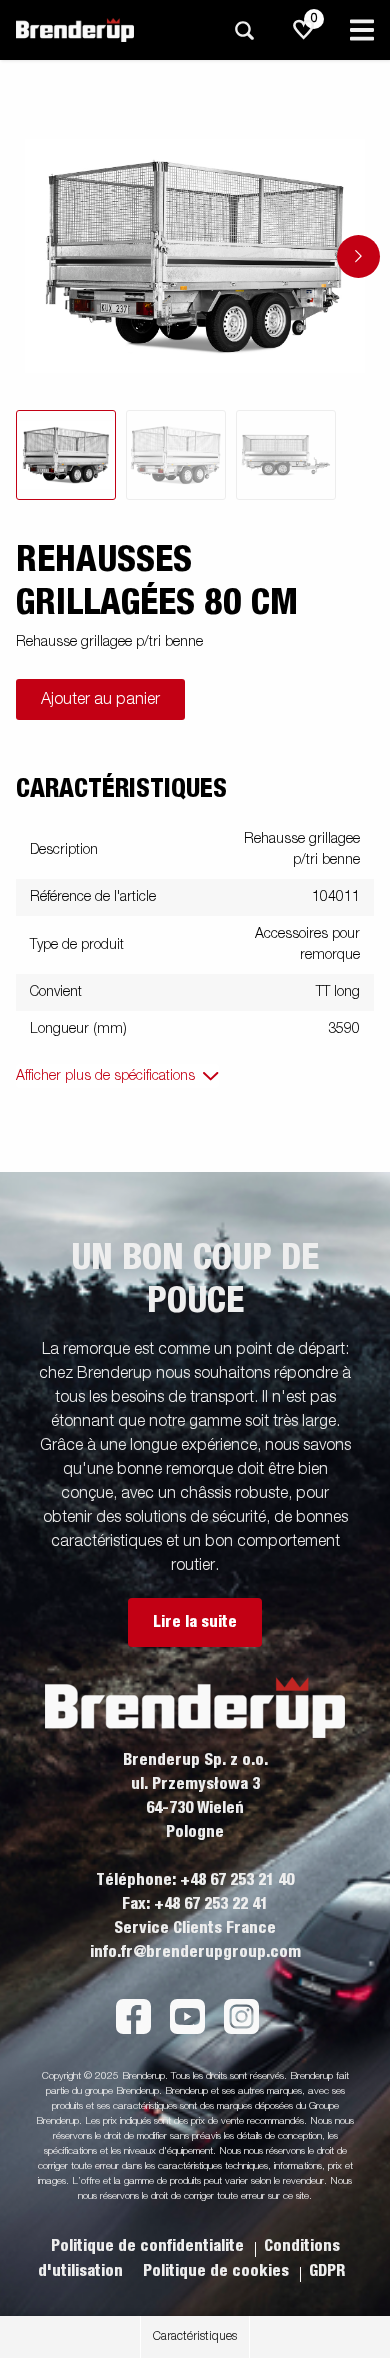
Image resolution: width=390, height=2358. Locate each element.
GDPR (327, 2271)
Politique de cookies (218, 2271)
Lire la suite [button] (195, 1622)
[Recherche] (244, 30)
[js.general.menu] (362, 30)
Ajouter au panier (100, 700)
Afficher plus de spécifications (105, 1076)
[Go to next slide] (358, 256)
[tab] (66, 455)
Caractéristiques (195, 2337)
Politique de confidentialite (149, 2246)
